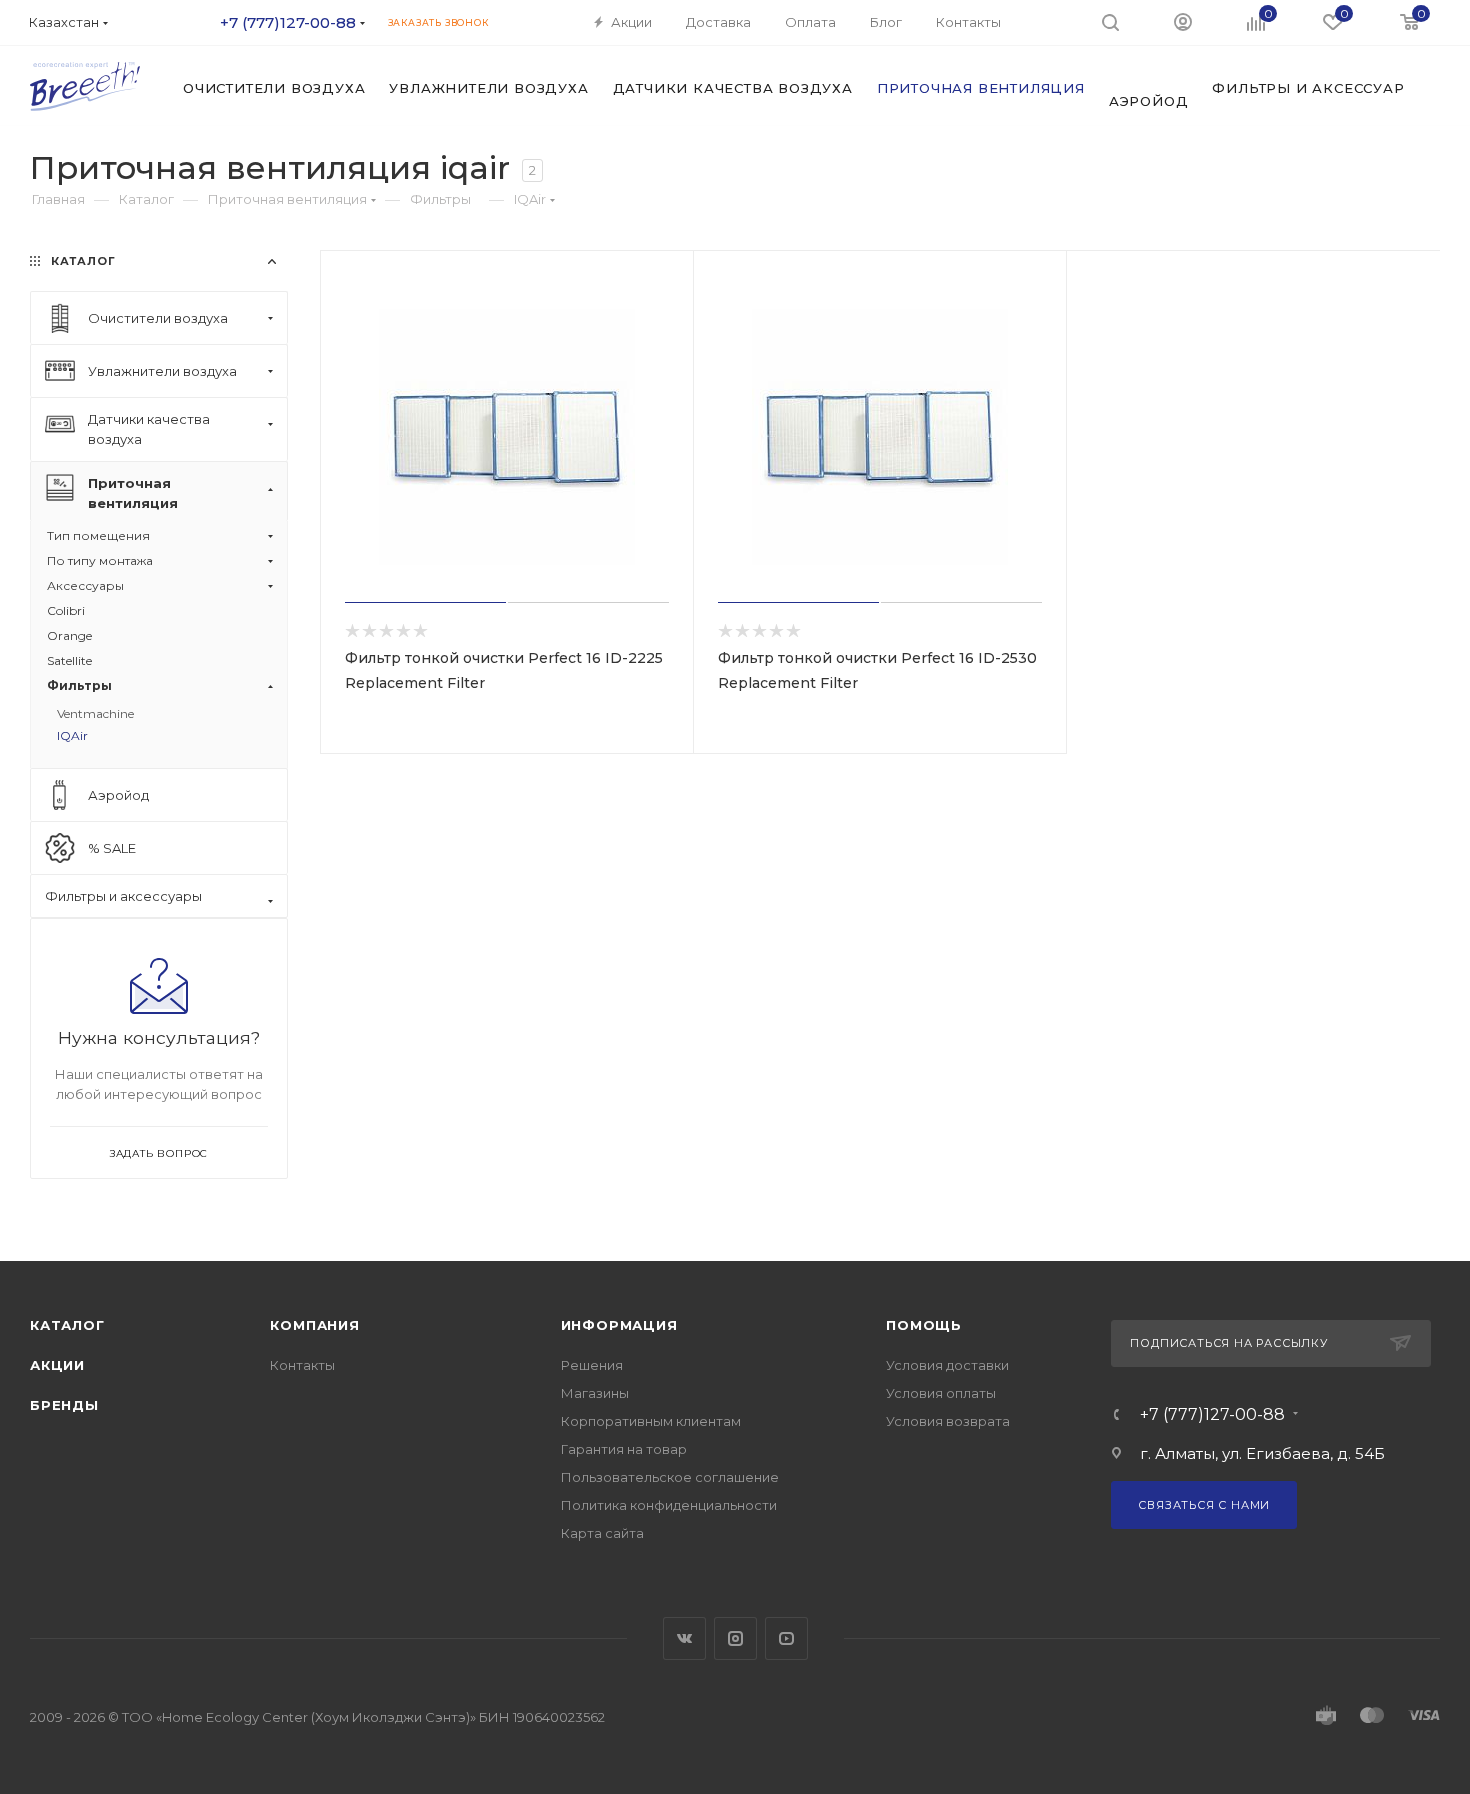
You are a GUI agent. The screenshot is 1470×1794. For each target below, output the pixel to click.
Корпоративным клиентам (651, 1421)
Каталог (67, 1325)
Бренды (64, 1405)
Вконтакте (684, 1638)
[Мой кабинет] (1183, 21)
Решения (592, 1365)
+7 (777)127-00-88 (288, 22)
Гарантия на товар (624, 1449)
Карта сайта (602, 1533)
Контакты (302, 1365)
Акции (57, 1365)
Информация (619, 1325)
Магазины (595, 1393)
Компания (314, 1325)
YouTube (786, 1638)
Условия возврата (948, 1421)
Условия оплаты (941, 1393)
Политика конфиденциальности (669, 1505)
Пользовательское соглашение (670, 1477)
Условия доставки (947, 1365)
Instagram (735, 1638)
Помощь (924, 1325)
